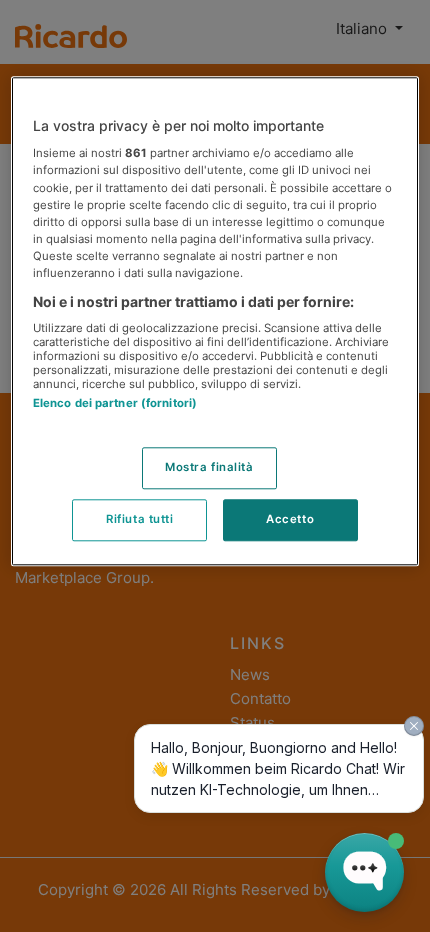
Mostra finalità (209, 467)
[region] (215, 321)
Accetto (290, 519)
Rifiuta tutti (139, 519)
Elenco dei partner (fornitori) (115, 404)
